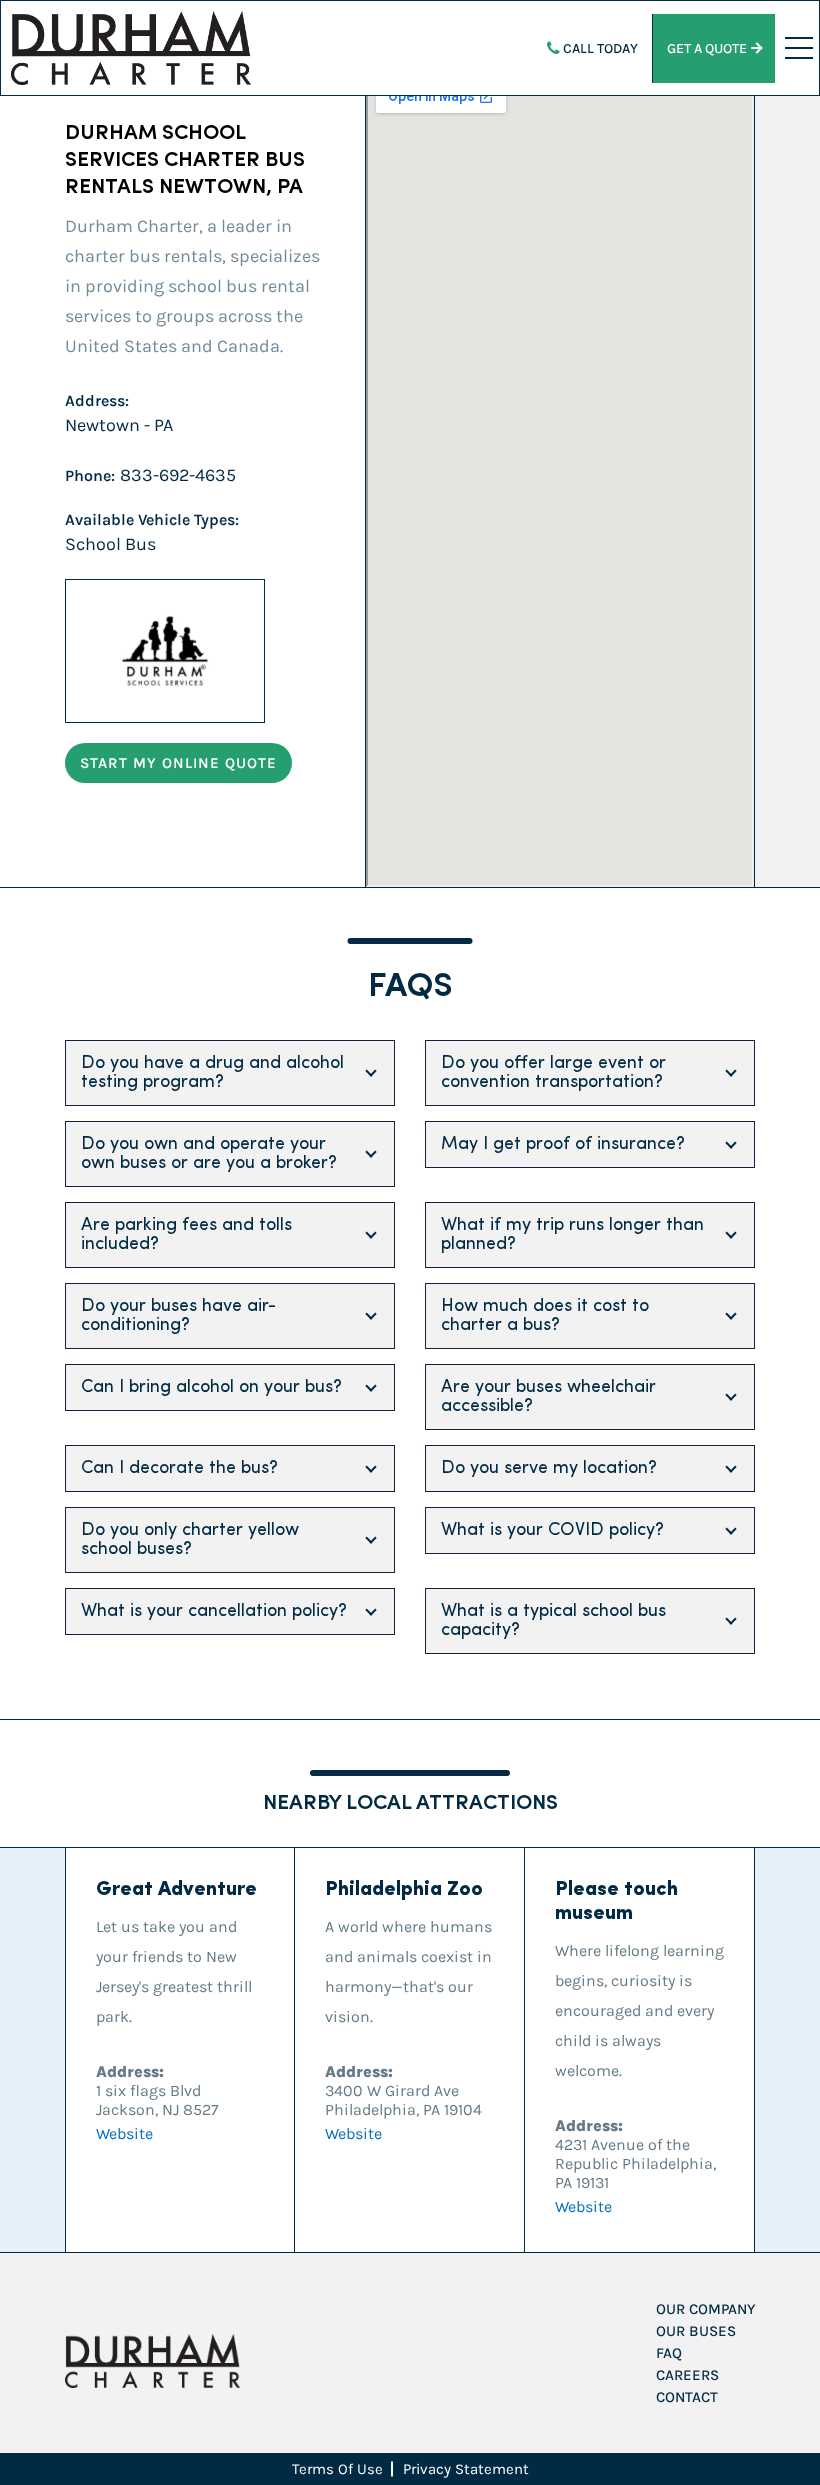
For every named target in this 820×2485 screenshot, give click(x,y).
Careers (687, 2375)
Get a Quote (707, 48)
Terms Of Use (337, 2469)
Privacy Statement (466, 2469)
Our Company (705, 2309)
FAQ (669, 2353)
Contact (687, 2397)
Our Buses (696, 2331)
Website (124, 2133)
